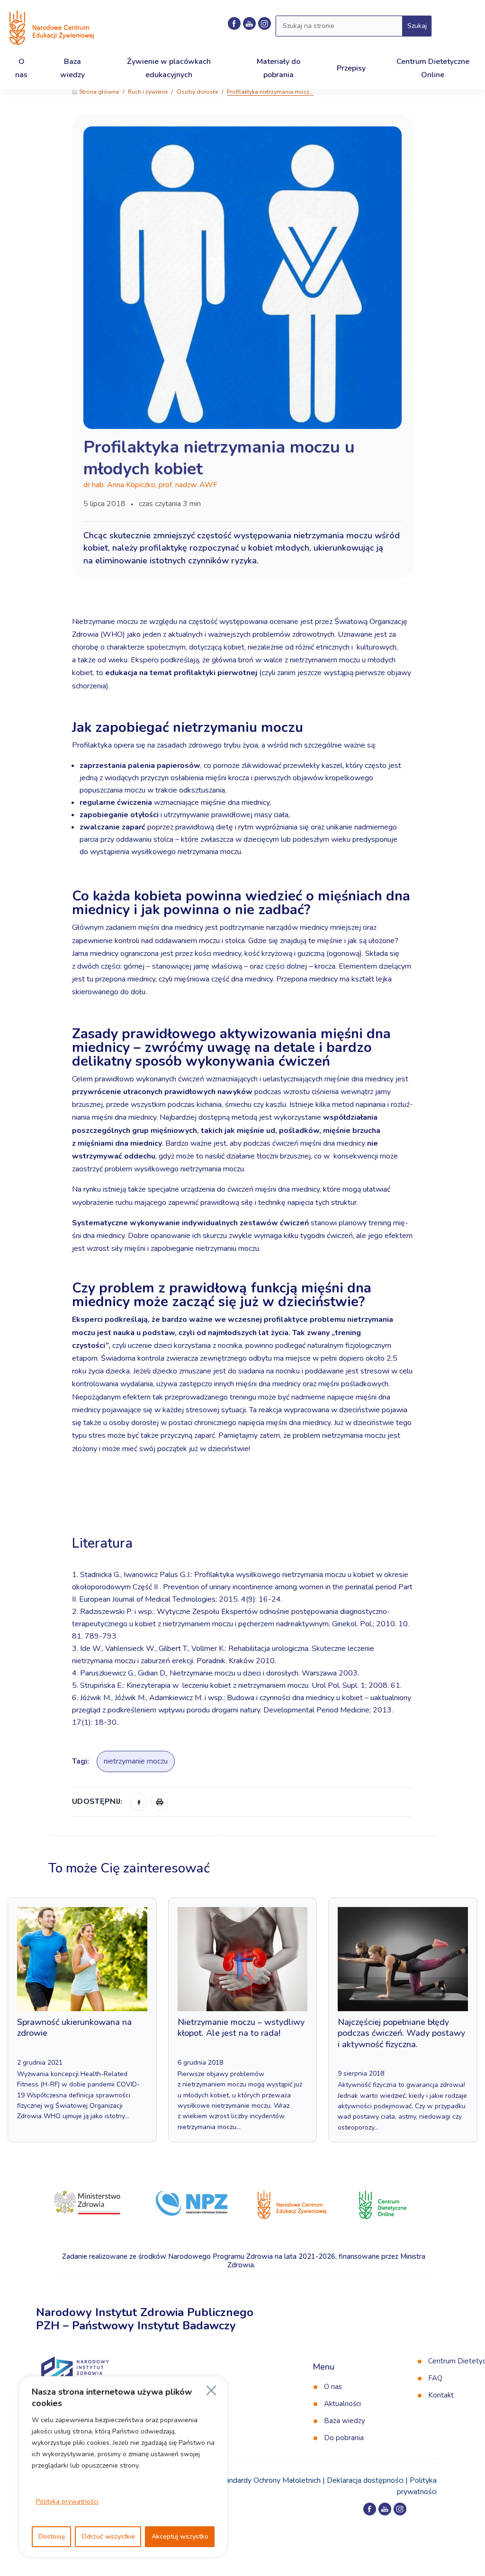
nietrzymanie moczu (136, 1761)
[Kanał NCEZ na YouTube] (249, 23)
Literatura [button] (104, 1543)
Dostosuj (52, 2536)
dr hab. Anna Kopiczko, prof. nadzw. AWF (150, 485)
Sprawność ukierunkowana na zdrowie (74, 2028)
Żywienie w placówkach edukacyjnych (169, 68)
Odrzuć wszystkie (108, 2536)
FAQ (435, 2378)
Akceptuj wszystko (180, 2536)
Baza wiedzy (345, 2421)
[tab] (242, 1516)
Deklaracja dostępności (365, 2480)
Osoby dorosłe (197, 92)
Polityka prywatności (67, 2501)
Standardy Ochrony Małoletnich (269, 2480)
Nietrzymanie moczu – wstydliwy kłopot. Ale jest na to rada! (241, 2028)
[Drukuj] (160, 1802)
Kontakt (441, 2395)
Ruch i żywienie (148, 92)
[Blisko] (211, 2390)
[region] (123, 2467)
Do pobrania (344, 2438)
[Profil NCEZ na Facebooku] (234, 23)
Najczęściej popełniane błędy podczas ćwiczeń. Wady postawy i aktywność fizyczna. (401, 2033)
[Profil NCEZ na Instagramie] (400, 2509)
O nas (333, 2387)
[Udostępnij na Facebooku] (139, 1802)
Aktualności (342, 2404)
